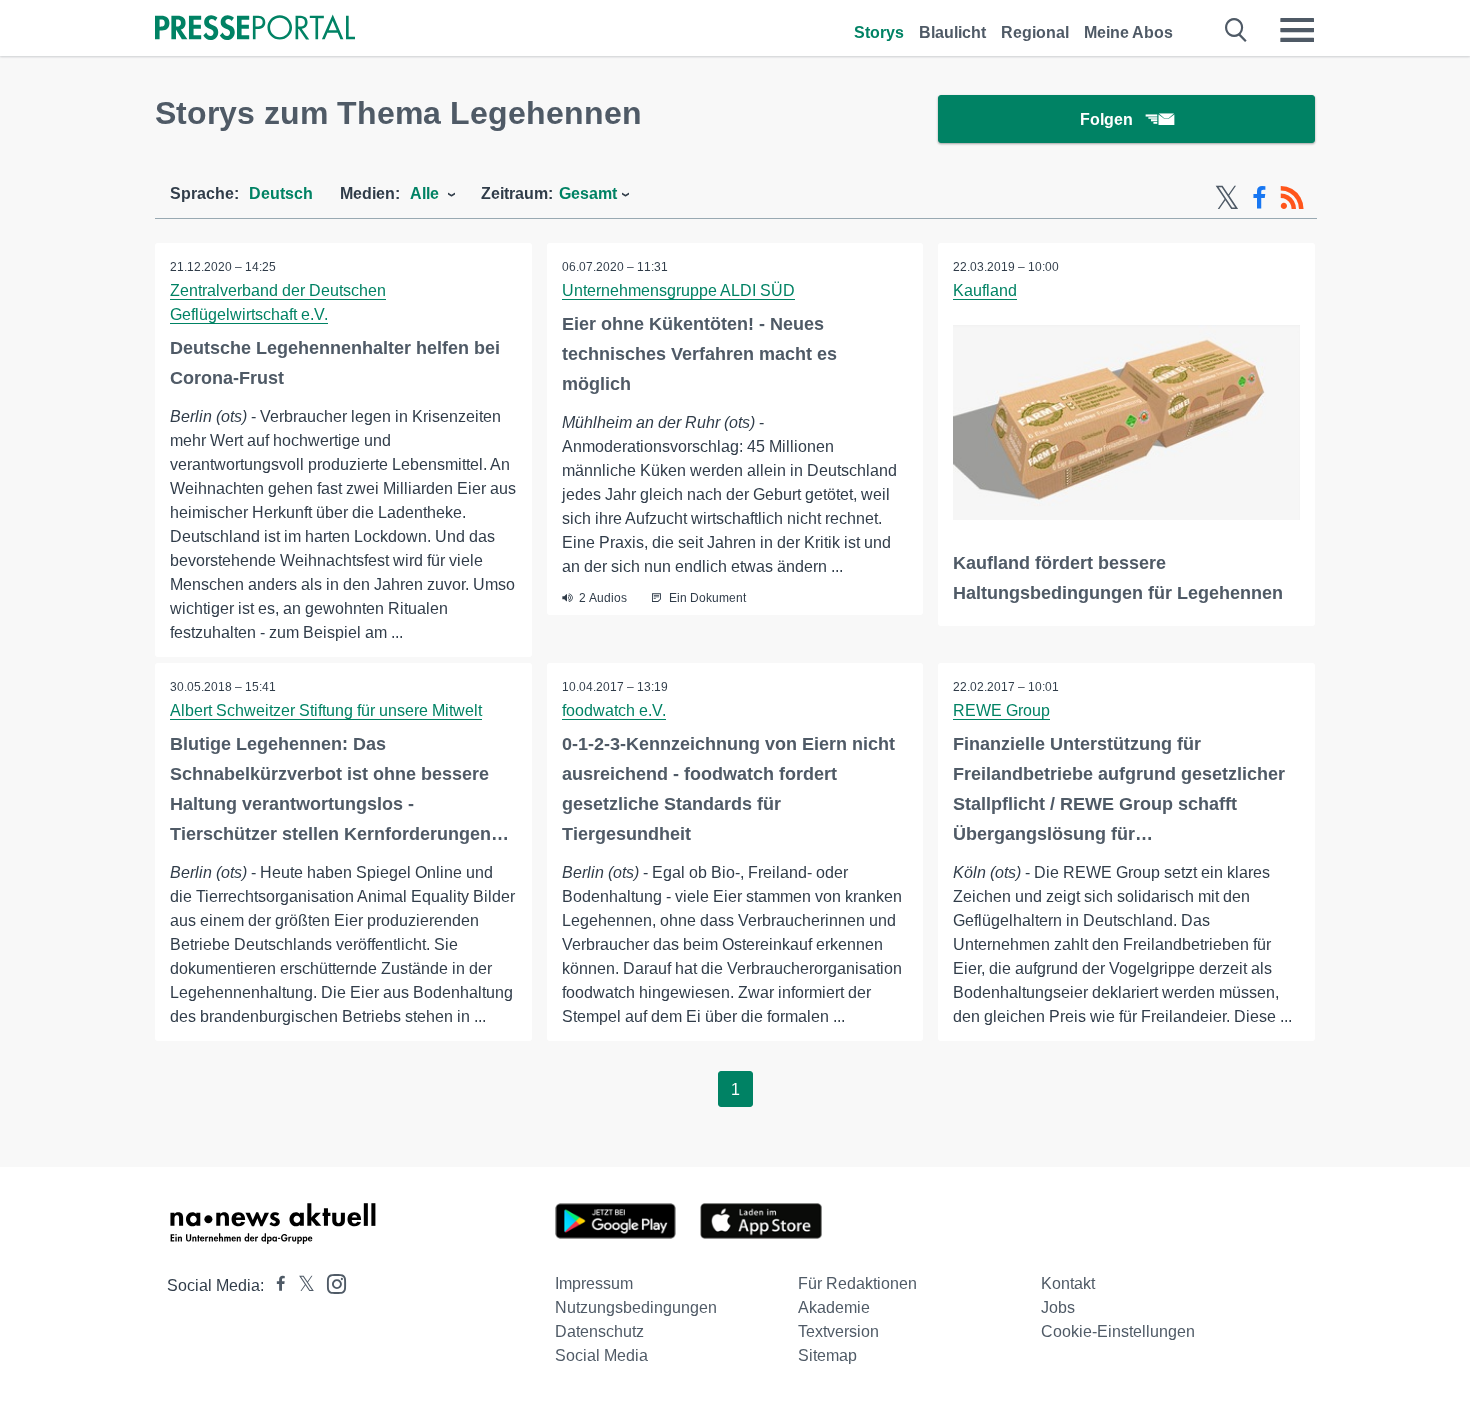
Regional (1035, 32)
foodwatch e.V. (614, 710)
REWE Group (1001, 710)
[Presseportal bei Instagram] (330, 1282)
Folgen (1106, 119)
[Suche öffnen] (1236, 30)
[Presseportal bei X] (300, 1285)
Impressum (594, 1283)
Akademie (834, 1307)
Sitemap (827, 1355)
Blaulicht (952, 32)
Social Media (601, 1355)
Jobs (1058, 1307)
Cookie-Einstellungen (1118, 1331)
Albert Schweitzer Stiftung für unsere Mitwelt (326, 710)
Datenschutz (599, 1331)
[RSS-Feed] (1292, 198)
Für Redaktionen (857, 1283)
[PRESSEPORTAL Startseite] (255, 29)
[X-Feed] (1227, 198)
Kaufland (985, 290)
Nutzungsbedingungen (636, 1307)
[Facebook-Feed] (1259, 198)
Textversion (838, 1331)
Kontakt (1068, 1283)
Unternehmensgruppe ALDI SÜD (678, 290)
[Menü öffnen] (1297, 30)
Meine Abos (1128, 32)
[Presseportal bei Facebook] (275, 1285)
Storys (879, 32)
